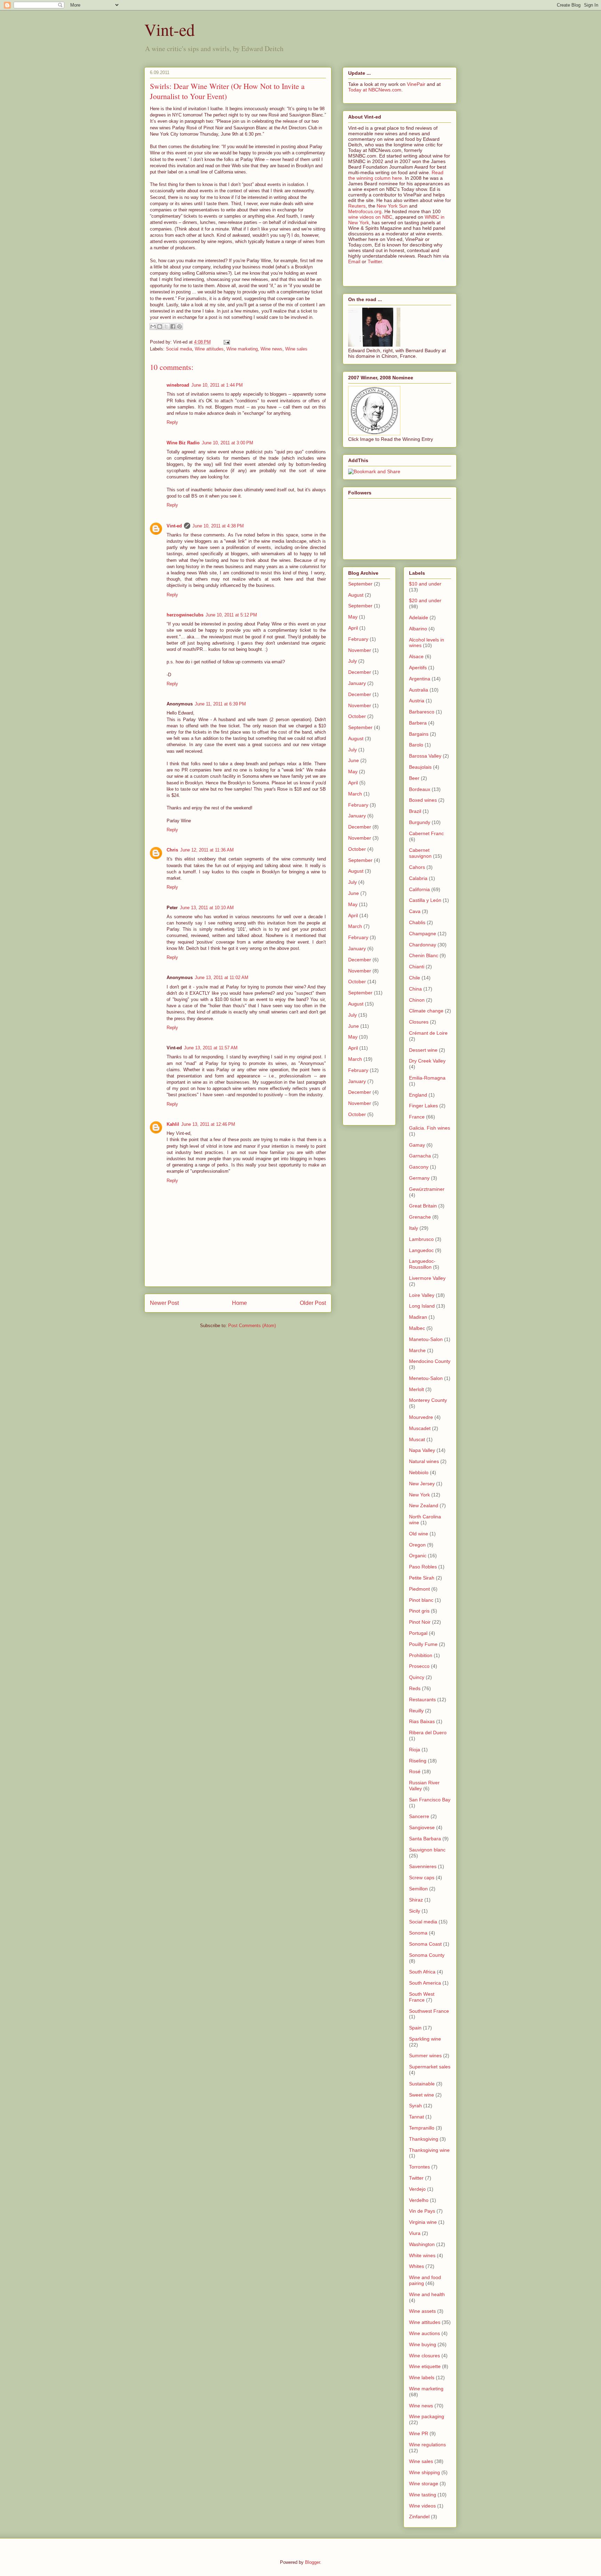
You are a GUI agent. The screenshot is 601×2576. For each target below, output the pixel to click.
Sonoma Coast (425, 1944)
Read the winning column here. (396, 175)
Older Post (313, 1303)
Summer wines (425, 2056)
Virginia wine (423, 2222)
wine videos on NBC (370, 217)
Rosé (415, 1771)
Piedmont (419, 1589)
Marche (417, 1350)
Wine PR (419, 2433)
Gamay (417, 1145)
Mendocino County (430, 1361)
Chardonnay (423, 945)
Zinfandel (419, 2517)
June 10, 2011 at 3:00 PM (227, 443)
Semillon (418, 1889)
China (415, 989)
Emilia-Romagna (427, 1078)
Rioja (415, 1750)
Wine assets (422, 2311)
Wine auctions (424, 2333)
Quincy (417, 1677)
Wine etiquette (425, 2366)
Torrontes (419, 2167)
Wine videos (422, 2506)
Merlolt (416, 1389)
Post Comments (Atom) (252, 1326)
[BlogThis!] (160, 326)
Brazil (415, 811)
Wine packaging (427, 2416)
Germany (419, 1178)
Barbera (418, 723)
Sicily (415, 1911)
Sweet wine (422, 2095)
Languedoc (421, 1250)
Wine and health (427, 2294)
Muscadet (420, 1428)
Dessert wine (423, 1050)
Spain (415, 2028)
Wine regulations (427, 2445)
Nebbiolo (419, 1472)
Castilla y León (425, 900)
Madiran (418, 1317)
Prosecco (419, 1666)
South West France (422, 1997)
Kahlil (173, 1124)
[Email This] (153, 326)
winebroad (178, 385)
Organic (418, 1556)
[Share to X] (166, 326)
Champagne (423, 934)
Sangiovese (422, 1827)
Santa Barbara (425, 1839)
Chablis (417, 922)
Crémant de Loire (428, 1033)
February (358, 639)
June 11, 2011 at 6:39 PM (220, 704)
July (352, 661)
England (418, 1095)
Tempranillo (422, 2128)
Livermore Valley (427, 1278)
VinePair (416, 84)
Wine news (271, 349)
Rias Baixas (422, 1721)
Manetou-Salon (426, 1339)
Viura (415, 2233)
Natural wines (424, 1461)
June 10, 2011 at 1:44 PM (217, 385)
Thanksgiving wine (429, 2150)
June (354, 760)
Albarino (418, 629)
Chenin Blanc (424, 955)
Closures (419, 1022)
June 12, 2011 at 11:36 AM (207, 850)
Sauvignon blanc (427, 1850)
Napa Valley (422, 1450)
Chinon (417, 1000)
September (360, 584)
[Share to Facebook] (173, 326)
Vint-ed (170, 29)
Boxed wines (423, 800)
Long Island (422, 1306)
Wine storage (424, 2484)
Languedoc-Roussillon (422, 1264)
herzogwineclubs (185, 615)
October (357, 716)
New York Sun (392, 206)
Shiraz (416, 1900)
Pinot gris (419, 1611)
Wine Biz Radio (183, 443)
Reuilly (416, 1711)
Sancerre (419, 1816)
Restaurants (422, 1699)
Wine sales (296, 349)
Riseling (418, 1761)
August (356, 595)
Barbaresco (422, 712)
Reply (172, 422)
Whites (416, 2266)
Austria (417, 701)
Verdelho (419, 2200)
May (353, 617)
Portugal (418, 1633)
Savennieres (423, 1866)
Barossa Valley (425, 756)
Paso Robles (423, 1567)
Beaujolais (420, 767)
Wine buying (423, 2344)
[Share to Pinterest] (179, 326)
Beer (414, 778)
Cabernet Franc (426, 833)
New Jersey (422, 1484)
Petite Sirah (422, 1578)
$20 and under (425, 600)
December (360, 672)
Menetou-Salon (426, 1378)
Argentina (420, 679)
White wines (422, 2255)
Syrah (415, 2106)
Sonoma (418, 1933)
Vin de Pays (422, 2211)
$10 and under (425, 584)
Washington (422, 2244)
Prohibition (421, 1655)
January (357, 683)
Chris (172, 850)
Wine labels (422, 2377)
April (353, 628)
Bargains (419, 734)
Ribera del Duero (428, 1733)
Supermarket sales (430, 2067)
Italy (414, 1228)
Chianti (417, 967)
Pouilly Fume (423, 1644)
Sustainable (422, 2084)
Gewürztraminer (427, 1189)
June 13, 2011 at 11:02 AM (222, 978)
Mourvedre (421, 1417)
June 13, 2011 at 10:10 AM (207, 908)
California (419, 889)
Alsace (416, 656)
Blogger (312, 2562)
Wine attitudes (209, 349)
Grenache (420, 1217)
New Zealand (424, 1505)
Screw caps (422, 1878)
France (417, 1117)
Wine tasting (423, 2495)
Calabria (418, 878)
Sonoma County (427, 1955)
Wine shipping (424, 2472)
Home (239, 1303)
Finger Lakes (423, 1106)
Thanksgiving (424, 2139)
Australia (419, 690)
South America (425, 1983)
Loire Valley (422, 1295)
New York (419, 1495)
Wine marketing (242, 349)
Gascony (419, 1167)
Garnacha (420, 1156)
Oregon (417, 1545)
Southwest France (429, 2011)
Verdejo (417, 2189)
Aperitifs (418, 668)
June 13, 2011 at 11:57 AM (211, 1048)
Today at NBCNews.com (375, 90)
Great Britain (423, 1206)
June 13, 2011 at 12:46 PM (208, 1124)
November (360, 650)
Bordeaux (420, 789)
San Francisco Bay (430, 1800)
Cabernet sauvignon (420, 853)
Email (354, 261)
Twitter (375, 261)
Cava (415, 911)
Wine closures (424, 2356)
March (355, 794)
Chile (415, 978)
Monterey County (428, 1400)
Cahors (417, 867)
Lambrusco (421, 1239)
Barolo (416, 745)
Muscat (417, 1439)
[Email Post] (226, 342)
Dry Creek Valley (427, 1061)
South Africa (422, 1972)
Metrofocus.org (365, 211)
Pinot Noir (420, 1622)
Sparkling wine (425, 2039)
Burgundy (420, 822)
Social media (179, 349)
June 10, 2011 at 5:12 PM (231, 615)
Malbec (417, 1328)
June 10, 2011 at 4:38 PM (218, 526)
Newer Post (164, 1303)
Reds (415, 1688)
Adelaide (419, 617)
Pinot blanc (421, 1600)
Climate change (426, 1011)
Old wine (419, 1534)
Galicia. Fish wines (430, 1128)
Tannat (416, 2117)
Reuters (357, 206)
